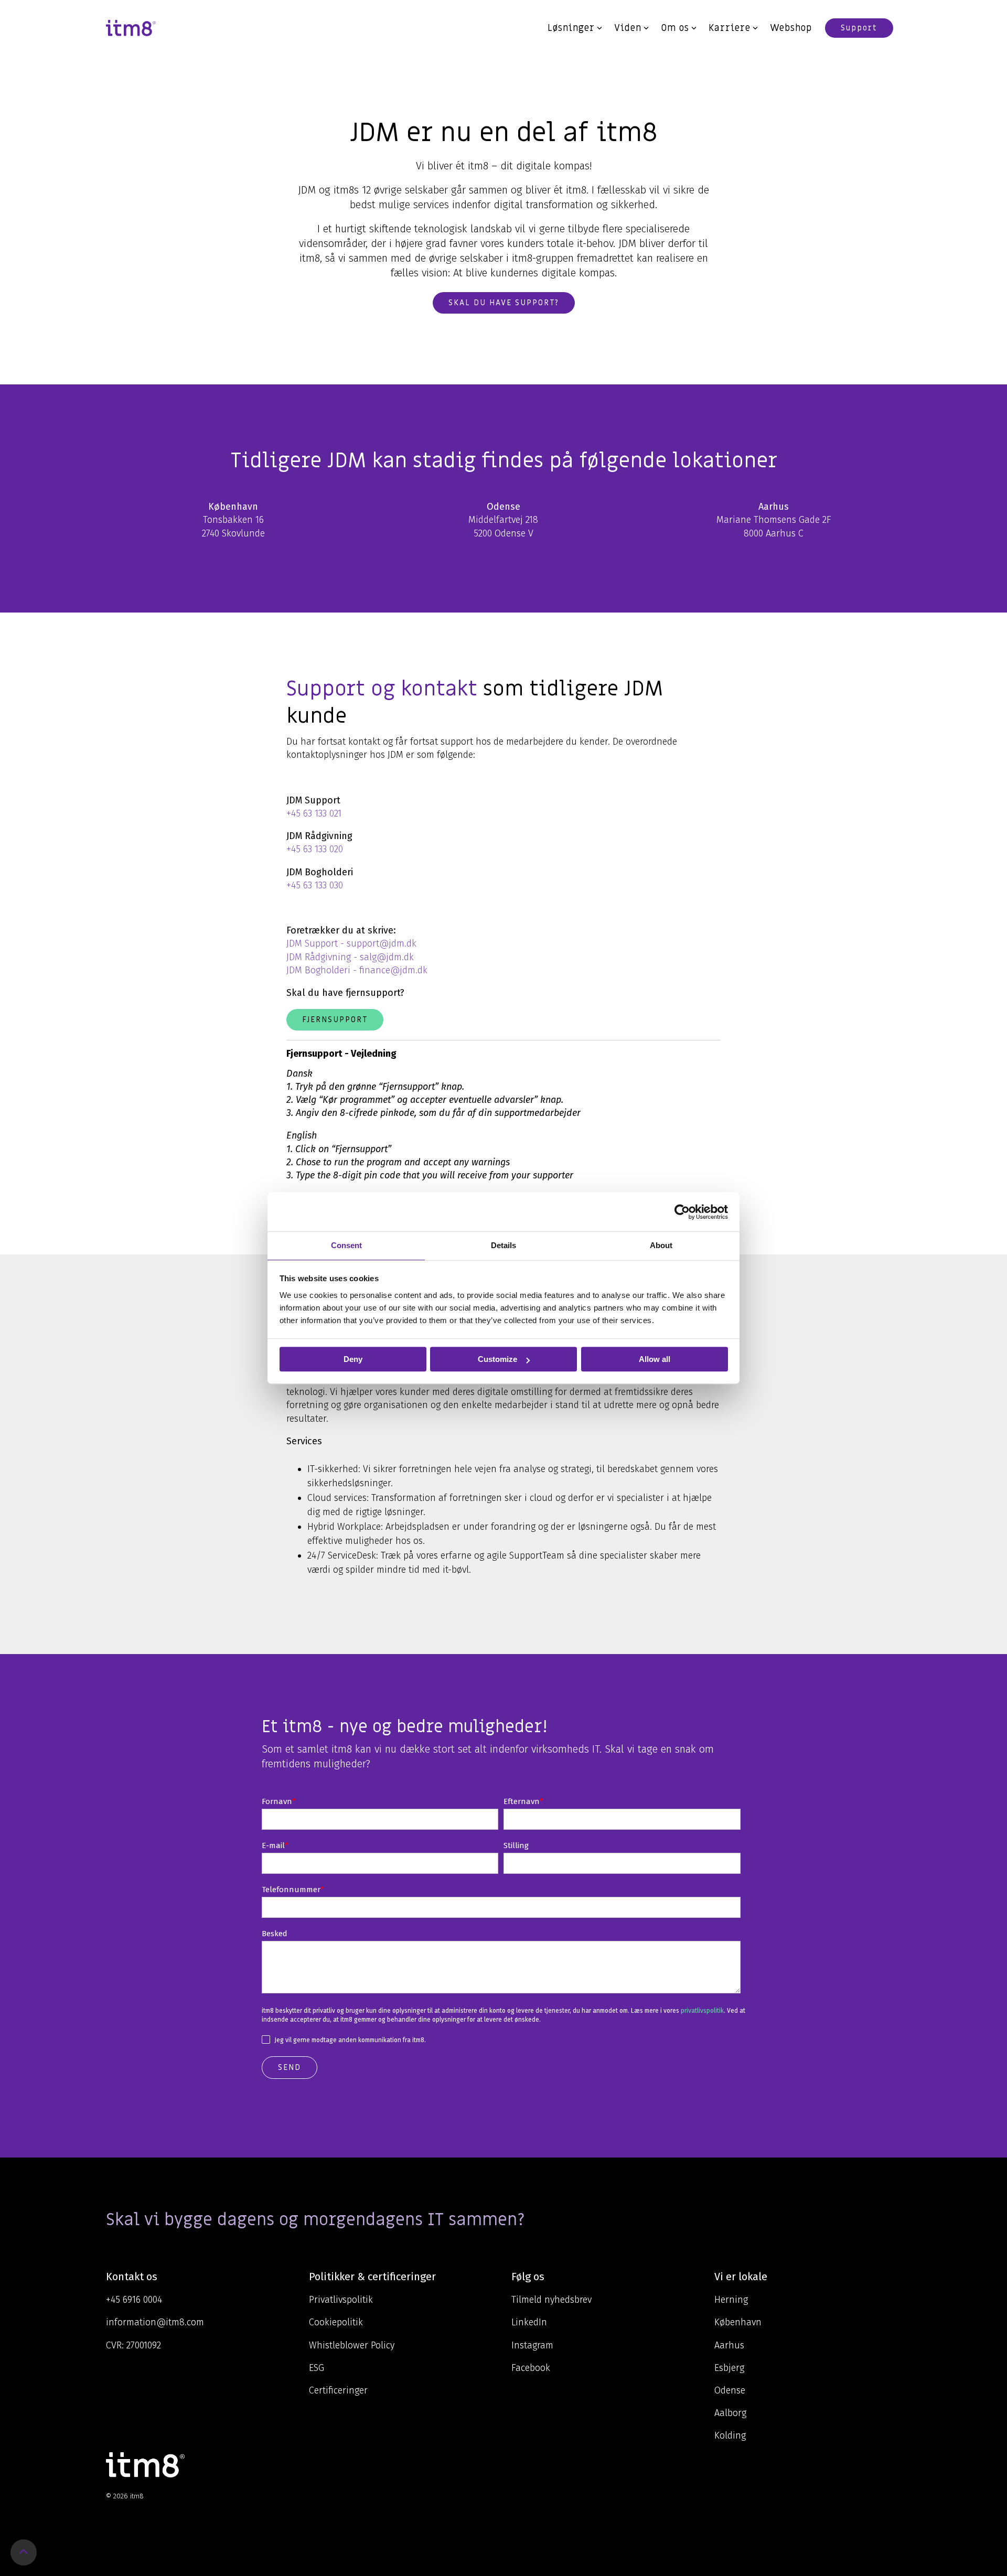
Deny (353, 1359)
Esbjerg (729, 2368)
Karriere (730, 28)
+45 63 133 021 (314, 813)
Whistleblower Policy (352, 2345)
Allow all (655, 1359)
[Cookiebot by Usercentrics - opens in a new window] (682, 1212)
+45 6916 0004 (134, 2300)
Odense (730, 2390)
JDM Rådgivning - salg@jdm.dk (350, 957)
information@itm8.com (155, 2322)
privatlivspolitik (702, 2011)
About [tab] (661, 1245)
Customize (497, 1359)
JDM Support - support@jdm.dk (351, 943)
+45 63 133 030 (315, 885)
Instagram (532, 2345)
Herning (731, 2300)
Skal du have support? (504, 303)
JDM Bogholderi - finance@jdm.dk (357, 970)
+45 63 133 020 (315, 849)
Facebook (531, 2368)
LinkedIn (529, 2322)
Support (859, 28)
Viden (628, 28)
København (738, 2322)
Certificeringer (338, 2390)
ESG (317, 2368)
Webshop (791, 28)
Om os (675, 28)
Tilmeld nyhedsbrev (551, 2300)
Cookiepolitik (336, 2322)
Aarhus (729, 2345)
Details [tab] (504, 1245)
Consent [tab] (346, 1245)
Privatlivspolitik (341, 2300)
